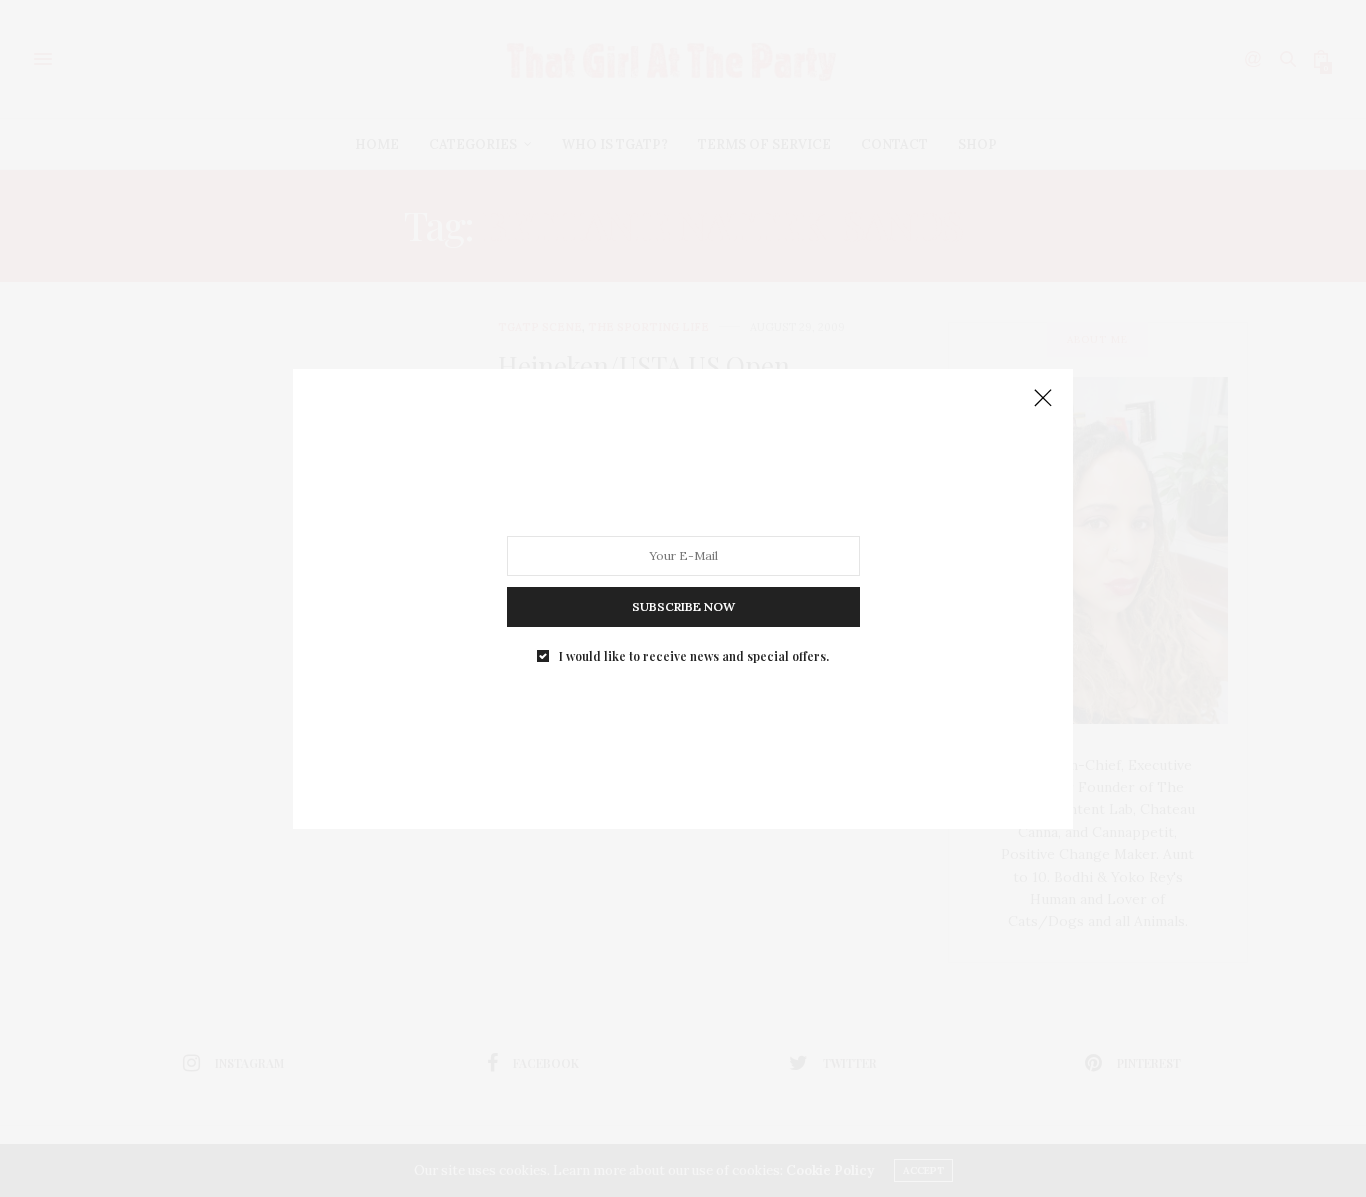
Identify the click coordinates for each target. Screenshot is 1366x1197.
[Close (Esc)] (1043, 399)
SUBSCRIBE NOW (683, 605)
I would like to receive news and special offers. (694, 655)
